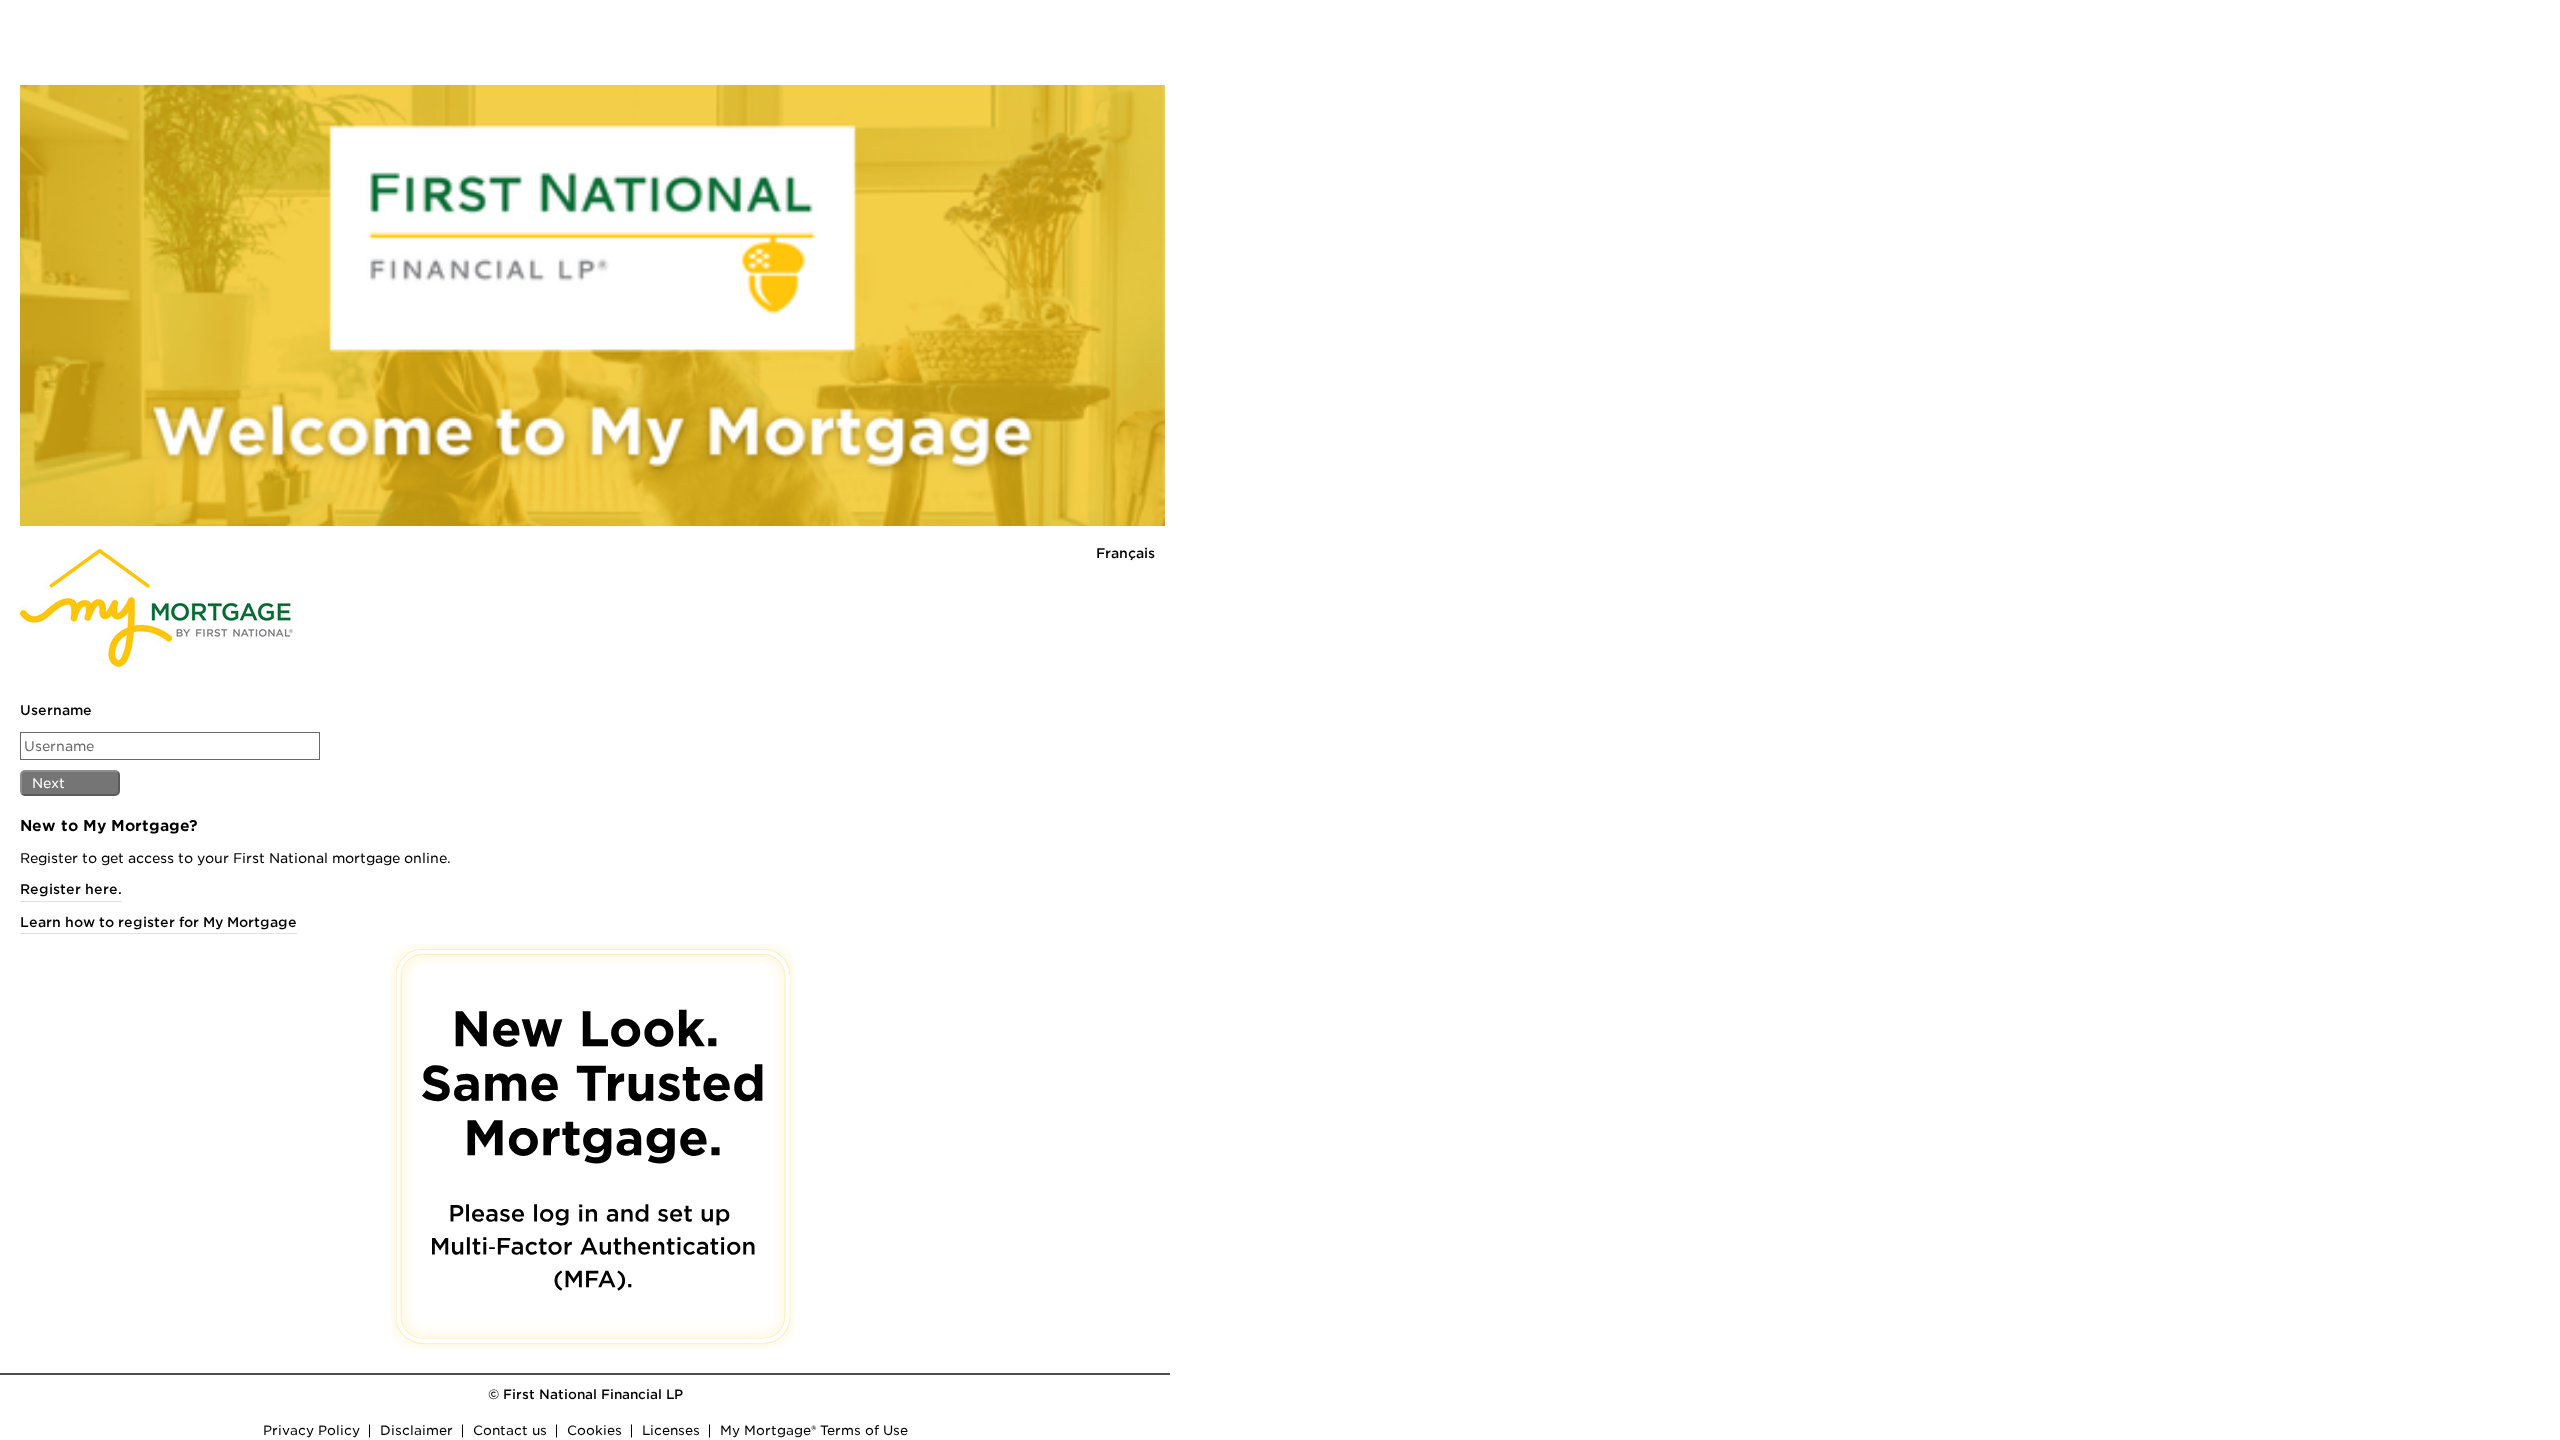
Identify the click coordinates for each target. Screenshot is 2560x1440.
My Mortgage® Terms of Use (811, 1357)
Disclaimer (413, 1357)
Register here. (61, 812)
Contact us (507, 1357)
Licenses (668, 1357)
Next (38, 706)
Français (1125, 476)
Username (46, 633)
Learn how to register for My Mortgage (148, 844)
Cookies (591, 1357)
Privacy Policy (308, 1357)
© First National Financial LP (582, 1321)
